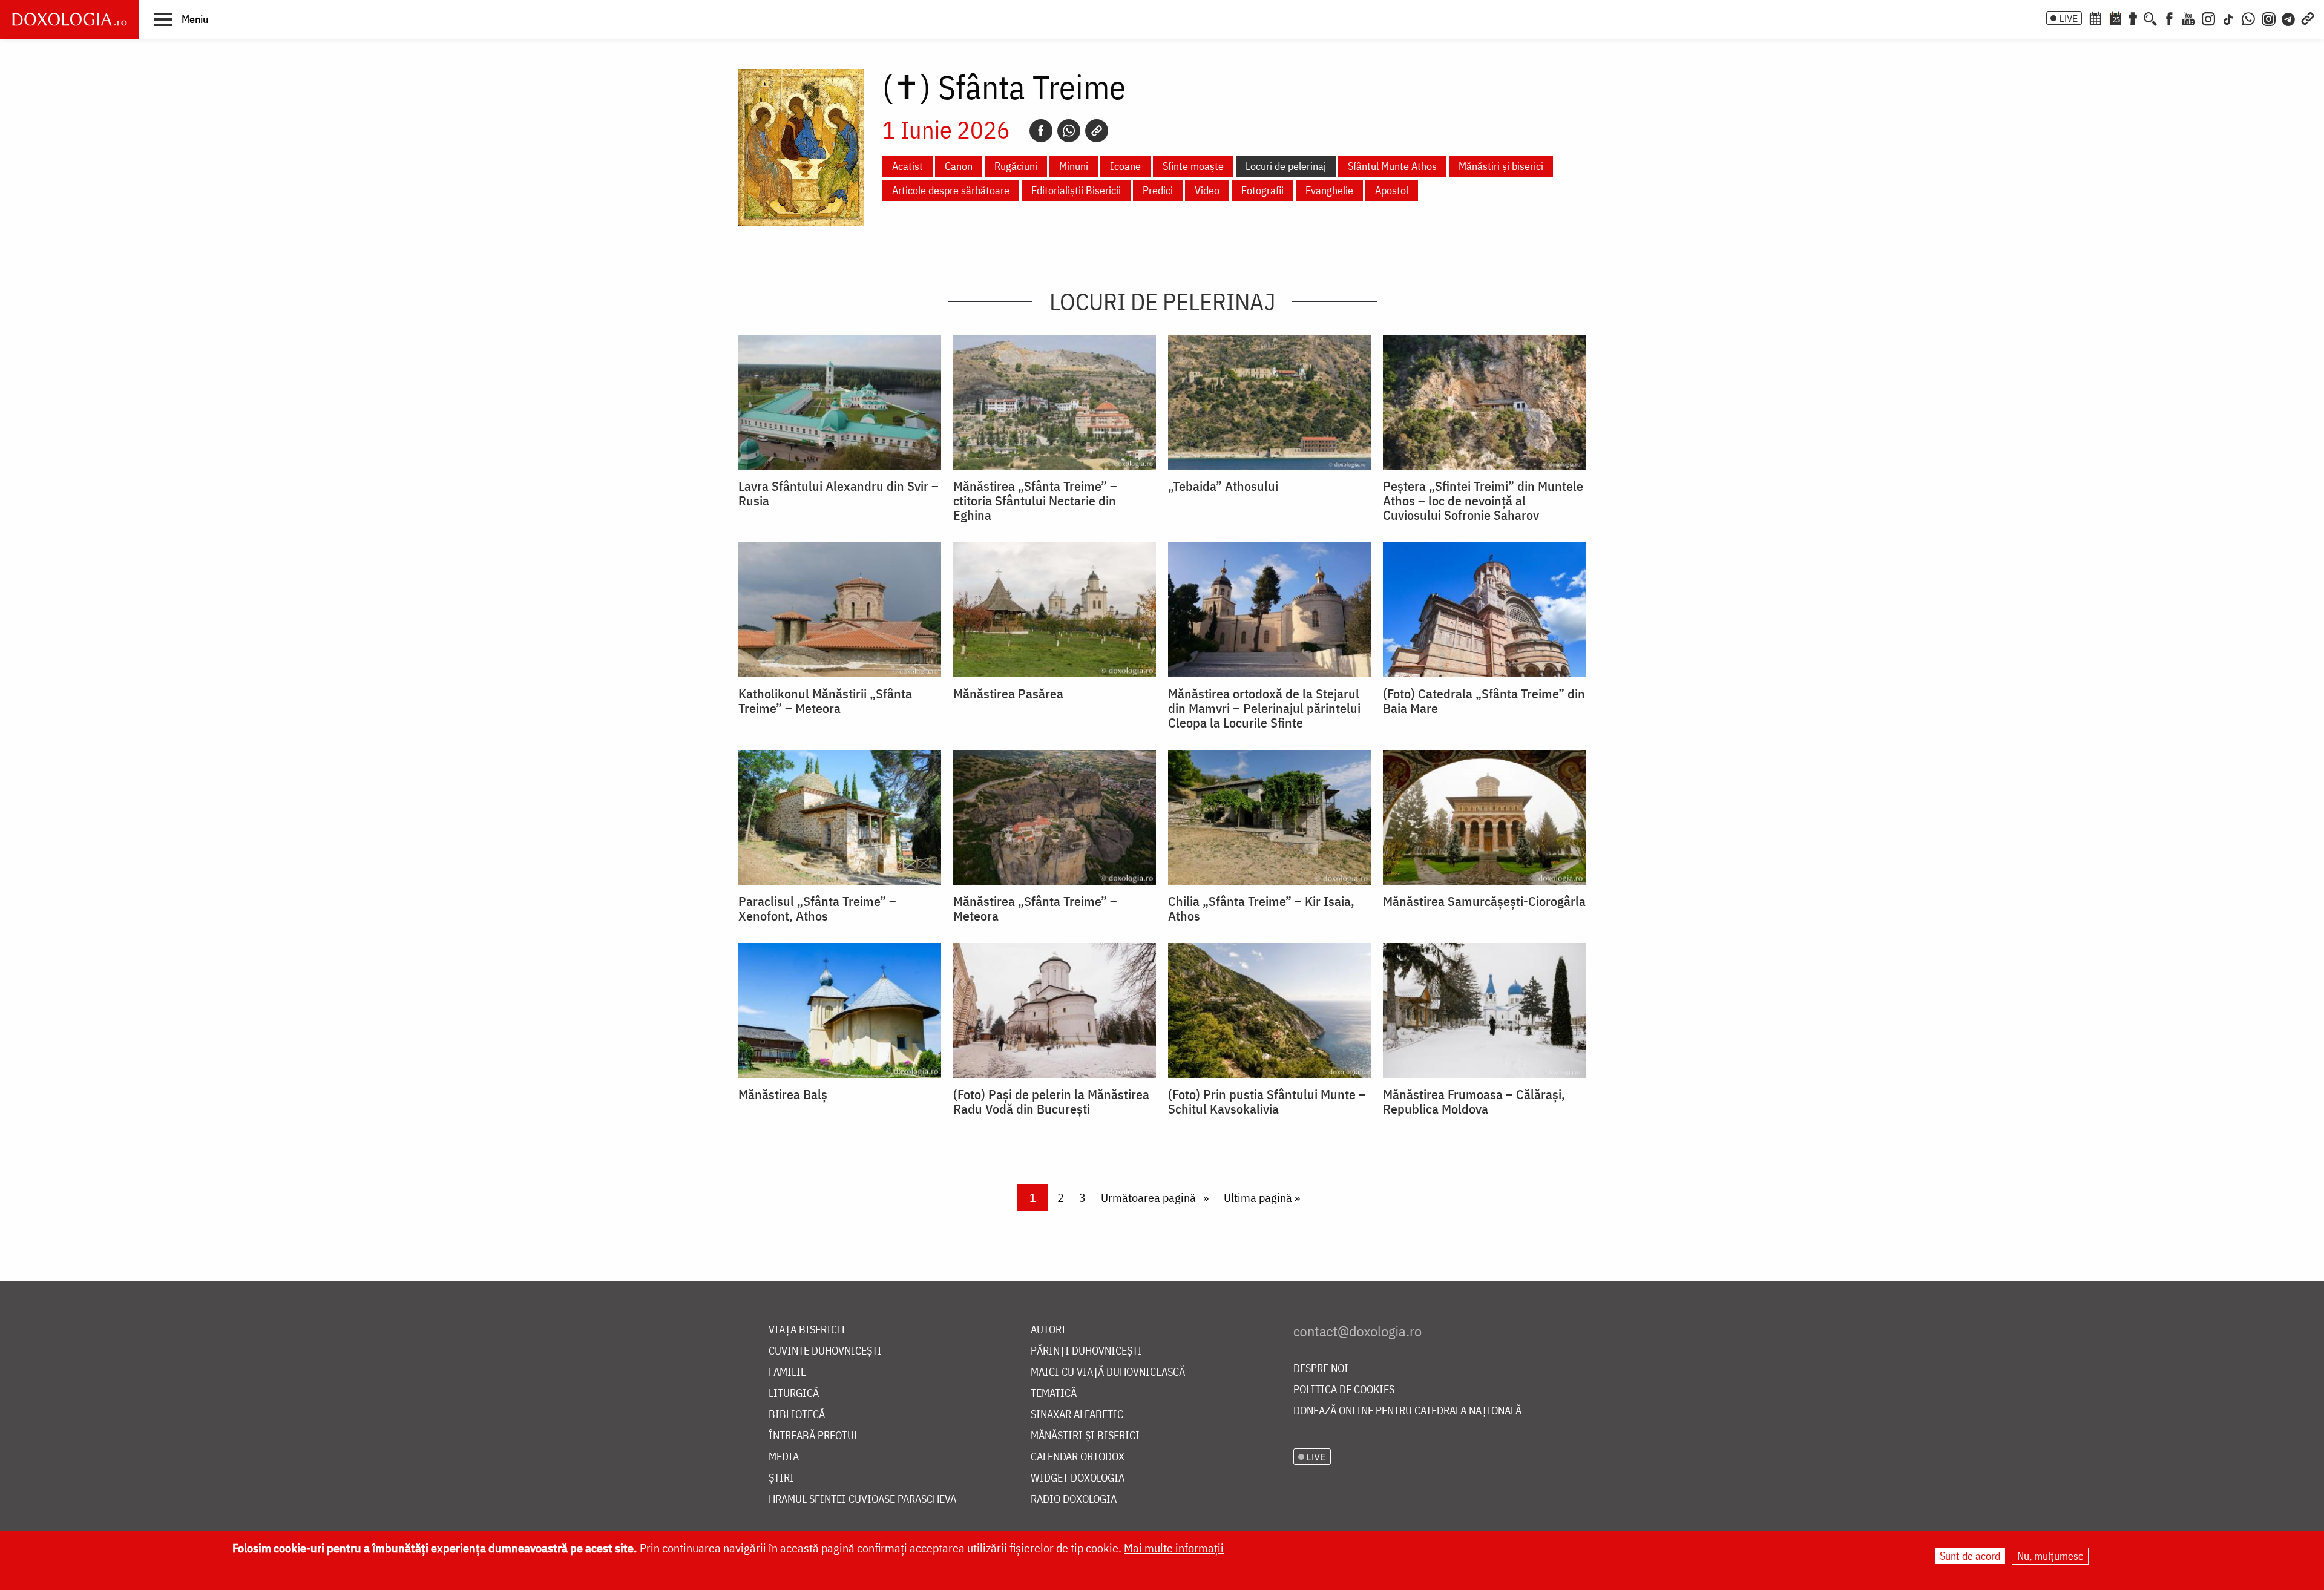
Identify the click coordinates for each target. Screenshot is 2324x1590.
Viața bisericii (807, 1330)
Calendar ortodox (1078, 1457)
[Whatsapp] (1069, 131)
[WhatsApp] (2248, 18)
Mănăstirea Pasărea (1008, 694)
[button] (181, 19)
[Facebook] (2169, 18)
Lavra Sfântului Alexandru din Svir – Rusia (839, 493)
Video (1207, 190)
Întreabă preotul (814, 1436)
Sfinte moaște (1193, 166)
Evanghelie (1329, 190)
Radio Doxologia (1074, 1500)
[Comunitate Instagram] (2269, 18)
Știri (781, 1478)
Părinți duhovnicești (1086, 1351)
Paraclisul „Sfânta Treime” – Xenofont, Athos (817, 908)
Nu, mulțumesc (2050, 1556)
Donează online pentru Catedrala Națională (1407, 1411)
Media (784, 1457)
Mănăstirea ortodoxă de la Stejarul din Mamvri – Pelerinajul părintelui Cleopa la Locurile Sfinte (1264, 708)
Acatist (908, 166)
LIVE (2069, 18)
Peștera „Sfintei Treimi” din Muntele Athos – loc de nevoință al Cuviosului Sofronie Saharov (1483, 501)
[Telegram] (2289, 18)
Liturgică (794, 1394)
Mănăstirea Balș (783, 1094)
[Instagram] (2208, 18)
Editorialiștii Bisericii (1076, 190)
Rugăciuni (1016, 166)
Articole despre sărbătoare (951, 190)
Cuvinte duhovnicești (825, 1351)
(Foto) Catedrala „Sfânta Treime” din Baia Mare (1484, 701)
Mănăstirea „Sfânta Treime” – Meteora (1035, 908)
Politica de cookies (1344, 1390)
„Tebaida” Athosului (1223, 486)
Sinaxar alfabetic (1077, 1415)
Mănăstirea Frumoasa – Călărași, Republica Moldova (1474, 1102)
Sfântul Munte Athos (1392, 166)
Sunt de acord (1970, 1556)
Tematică (1054, 1394)
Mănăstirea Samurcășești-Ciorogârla (1484, 901)
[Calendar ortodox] (2095, 18)
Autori (1048, 1330)
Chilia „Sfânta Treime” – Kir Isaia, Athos (1261, 908)
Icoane (1125, 166)
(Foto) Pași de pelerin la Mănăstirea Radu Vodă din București (1051, 1102)
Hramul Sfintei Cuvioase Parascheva (862, 1500)
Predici (1158, 190)
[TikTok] (2228, 18)
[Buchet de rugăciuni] (2133, 18)
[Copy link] (1097, 131)
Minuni (1074, 166)
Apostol (1392, 190)
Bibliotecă (797, 1415)
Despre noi (1321, 1369)
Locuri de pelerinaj (1286, 166)
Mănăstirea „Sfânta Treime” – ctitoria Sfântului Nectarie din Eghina (1035, 501)
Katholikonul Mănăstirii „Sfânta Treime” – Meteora (825, 701)
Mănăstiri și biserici (1501, 166)
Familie (787, 1372)
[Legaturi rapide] (2308, 18)
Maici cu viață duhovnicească (1108, 1372)
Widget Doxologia (1078, 1478)
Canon (959, 166)
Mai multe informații (1174, 1548)
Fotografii (1262, 190)
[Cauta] (2150, 18)
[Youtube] (2188, 18)
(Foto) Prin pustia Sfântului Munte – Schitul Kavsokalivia (1267, 1102)
